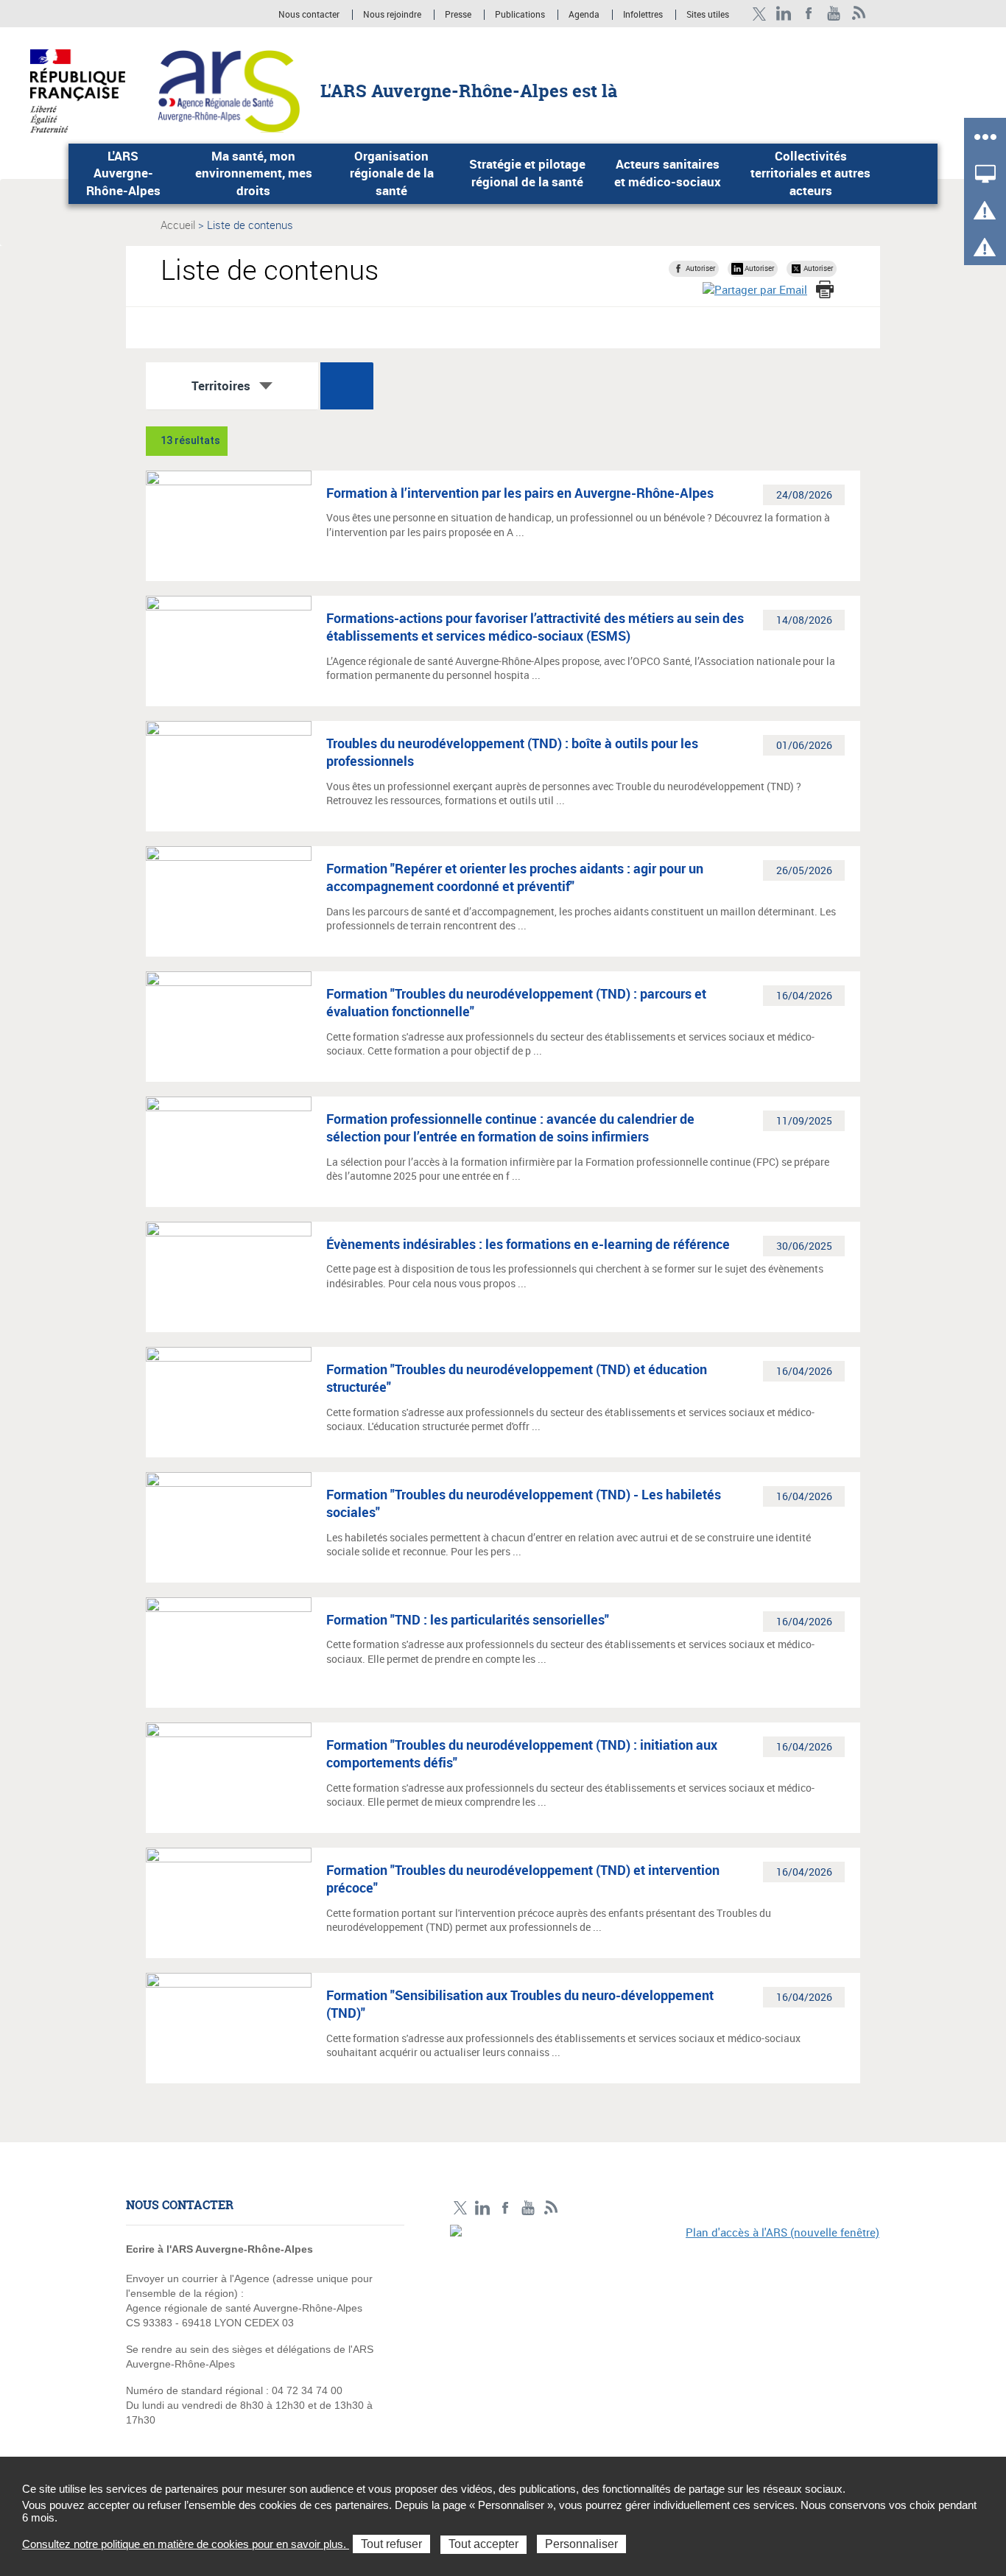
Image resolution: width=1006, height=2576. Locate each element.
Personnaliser (581, 2544)
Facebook (809, 14)
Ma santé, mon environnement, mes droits (254, 173)
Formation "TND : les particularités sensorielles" (468, 1619)
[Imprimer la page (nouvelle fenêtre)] (825, 289)
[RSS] (859, 14)
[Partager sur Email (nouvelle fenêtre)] (755, 290)
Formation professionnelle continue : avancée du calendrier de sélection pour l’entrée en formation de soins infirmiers (510, 1127)
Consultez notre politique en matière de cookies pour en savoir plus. (186, 2544)
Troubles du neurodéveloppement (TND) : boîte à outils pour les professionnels (512, 752)
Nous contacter (309, 15)
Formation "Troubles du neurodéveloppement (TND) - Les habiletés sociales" (524, 1503)
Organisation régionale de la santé (392, 173)
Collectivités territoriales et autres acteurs (810, 173)
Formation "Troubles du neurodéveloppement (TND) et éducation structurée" (517, 1378)
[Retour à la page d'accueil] (229, 90)
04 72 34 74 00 (307, 2390)
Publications (521, 15)
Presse (458, 15)
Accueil (178, 225)
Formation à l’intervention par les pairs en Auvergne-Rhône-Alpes (520, 493)
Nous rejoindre (393, 15)
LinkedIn (784, 14)
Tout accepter (483, 2544)
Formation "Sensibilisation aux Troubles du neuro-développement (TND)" (520, 2004)
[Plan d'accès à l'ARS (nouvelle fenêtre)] (665, 2326)
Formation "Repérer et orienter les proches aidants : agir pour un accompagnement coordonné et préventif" (515, 877)
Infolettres (643, 15)
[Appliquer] (347, 386)
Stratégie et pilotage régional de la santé (527, 173)
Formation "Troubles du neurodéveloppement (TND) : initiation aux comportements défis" (522, 1753)
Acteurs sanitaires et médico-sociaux (668, 173)
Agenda (585, 15)
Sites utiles (708, 15)
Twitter (759, 14)
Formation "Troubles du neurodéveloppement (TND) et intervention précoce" (523, 1879)
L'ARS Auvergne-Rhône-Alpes (123, 173)
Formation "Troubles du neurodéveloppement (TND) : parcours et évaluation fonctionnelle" (516, 1002)
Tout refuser (391, 2544)
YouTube (834, 14)
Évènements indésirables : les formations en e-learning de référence (528, 1244)
